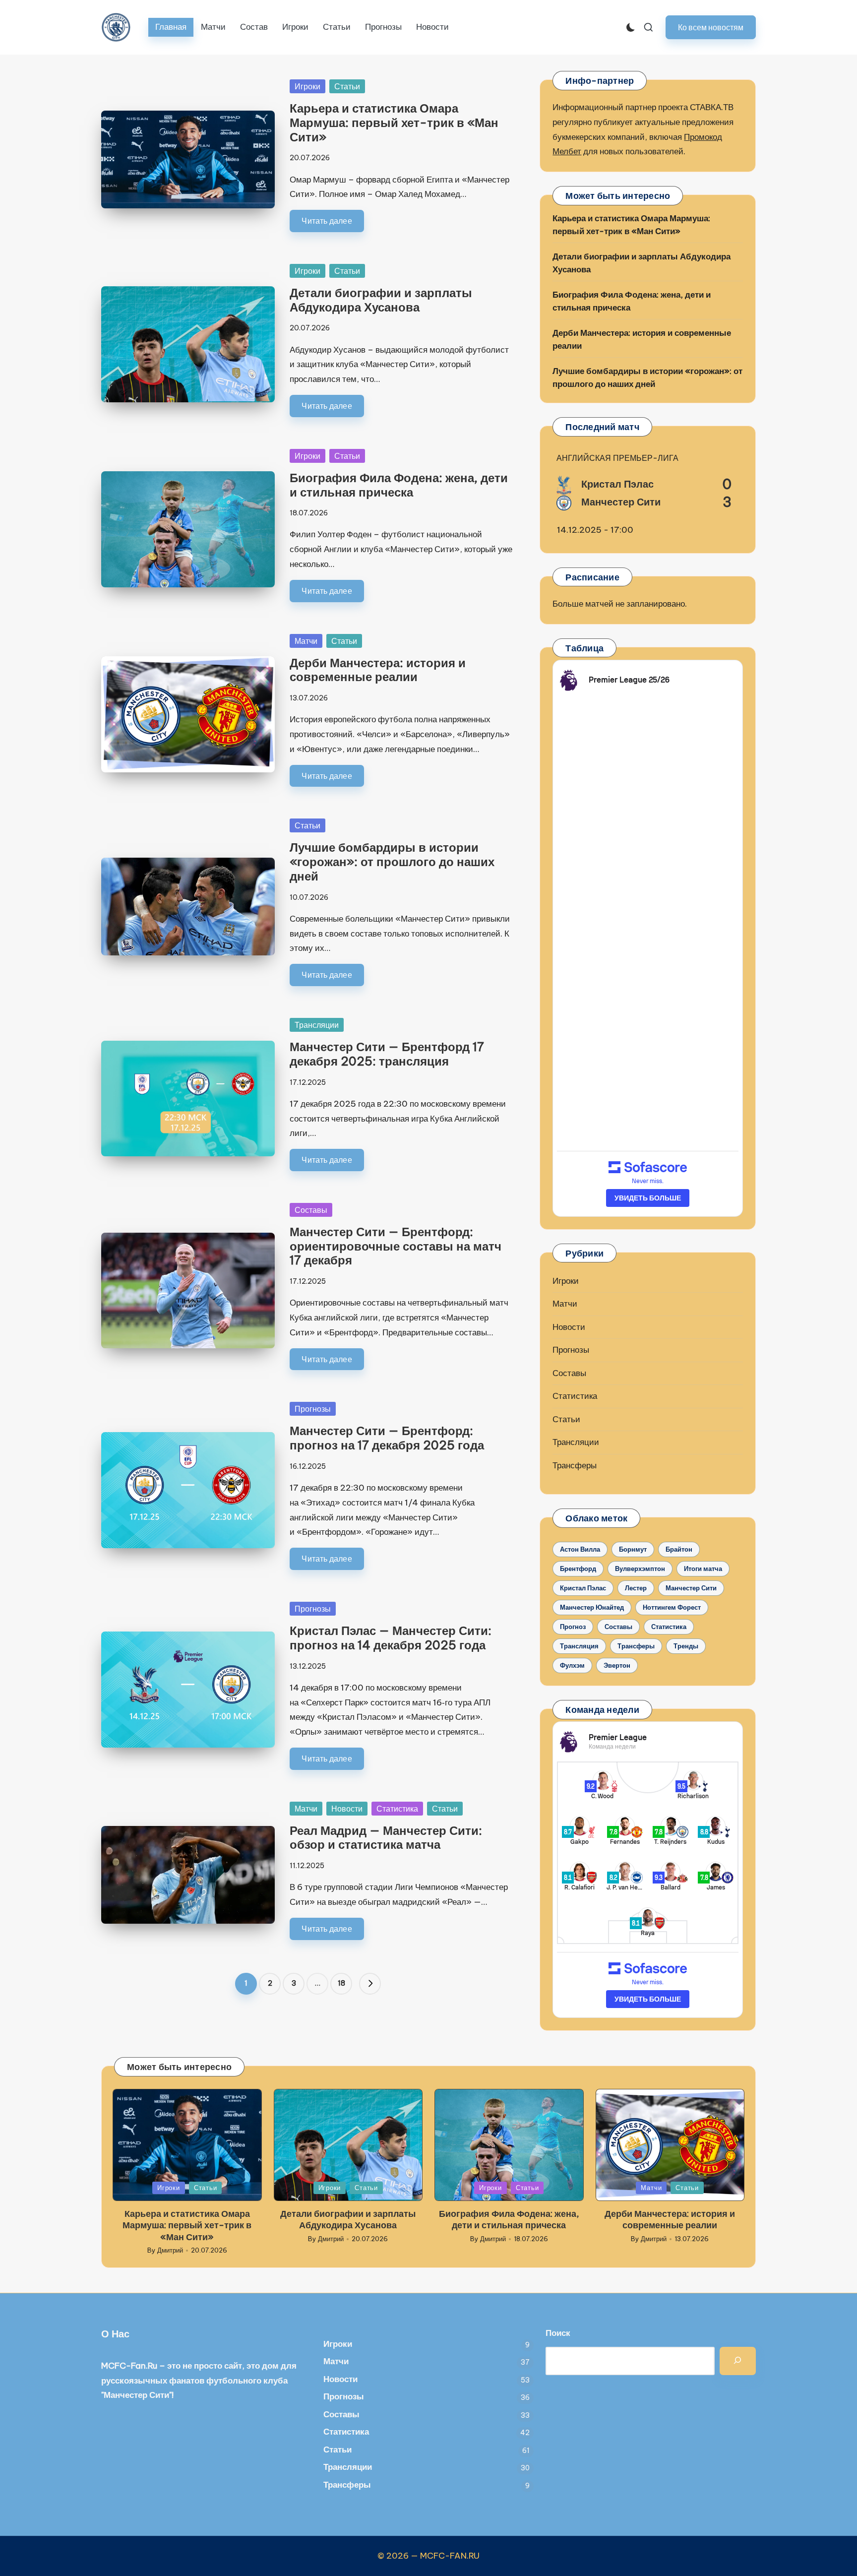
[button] (711, 27)
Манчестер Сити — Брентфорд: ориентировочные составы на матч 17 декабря (396, 1246)
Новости (347, 1809)
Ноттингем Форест (672, 1607)
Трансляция (579, 1646)
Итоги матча (703, 1569)
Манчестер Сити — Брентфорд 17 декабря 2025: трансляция (387, 1054)
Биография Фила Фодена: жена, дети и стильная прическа (399, 485)
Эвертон (617, 1665)
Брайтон (679, 1549)
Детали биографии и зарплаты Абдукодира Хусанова (381, 300)
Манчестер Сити (691, 1588)
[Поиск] (738, 2361)
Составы (311, 1210)
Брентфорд (578, 1569)
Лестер (636, 1588)
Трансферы (575, 1465)
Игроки (307, 86)
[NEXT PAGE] (370, 1984)
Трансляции (317, 1025)
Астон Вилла (580, 1549)
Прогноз (573, 1627)
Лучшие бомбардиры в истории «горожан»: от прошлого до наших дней (392, 862)
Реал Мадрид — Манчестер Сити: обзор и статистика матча (386, 1838)
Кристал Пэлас (583, 1588)
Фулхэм (572, 1665)
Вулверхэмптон (640, 1569)
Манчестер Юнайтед (592, 1607)
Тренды (686, 1646)
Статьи (347, 86)
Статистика (397, 1809)
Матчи (306, 641)
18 (341, 1983)
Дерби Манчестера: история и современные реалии (378, 670)
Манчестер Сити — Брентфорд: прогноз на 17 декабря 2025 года (387, 1438)
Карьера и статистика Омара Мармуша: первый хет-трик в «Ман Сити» (394, 123)
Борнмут (633, 1549)
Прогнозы (313, 1409)
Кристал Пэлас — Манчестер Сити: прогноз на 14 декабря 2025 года (391, 1638)
